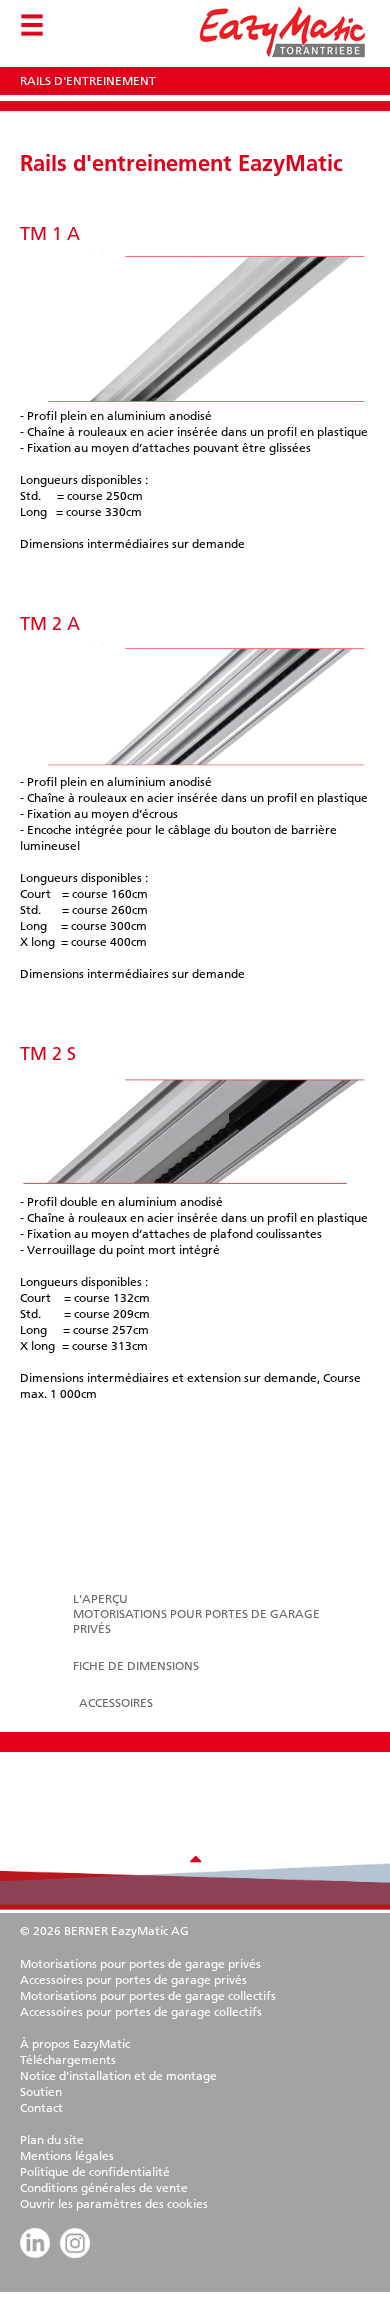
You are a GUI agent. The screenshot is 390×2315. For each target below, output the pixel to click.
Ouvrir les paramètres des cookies (114, 2203)
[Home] (281, 58)
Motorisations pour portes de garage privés (140, 1963)
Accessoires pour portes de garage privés (133, 1979)
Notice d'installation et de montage (118, 2075)
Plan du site (52, 2139)
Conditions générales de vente (104, 2187)
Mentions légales (67, 2155)
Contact (41, 2107)
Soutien (41, 2091)
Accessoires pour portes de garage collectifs (141, 2011)
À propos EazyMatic (75, 2043)
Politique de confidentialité (95, 2171)
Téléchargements (68, 2059)
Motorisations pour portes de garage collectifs (148, 1995)
